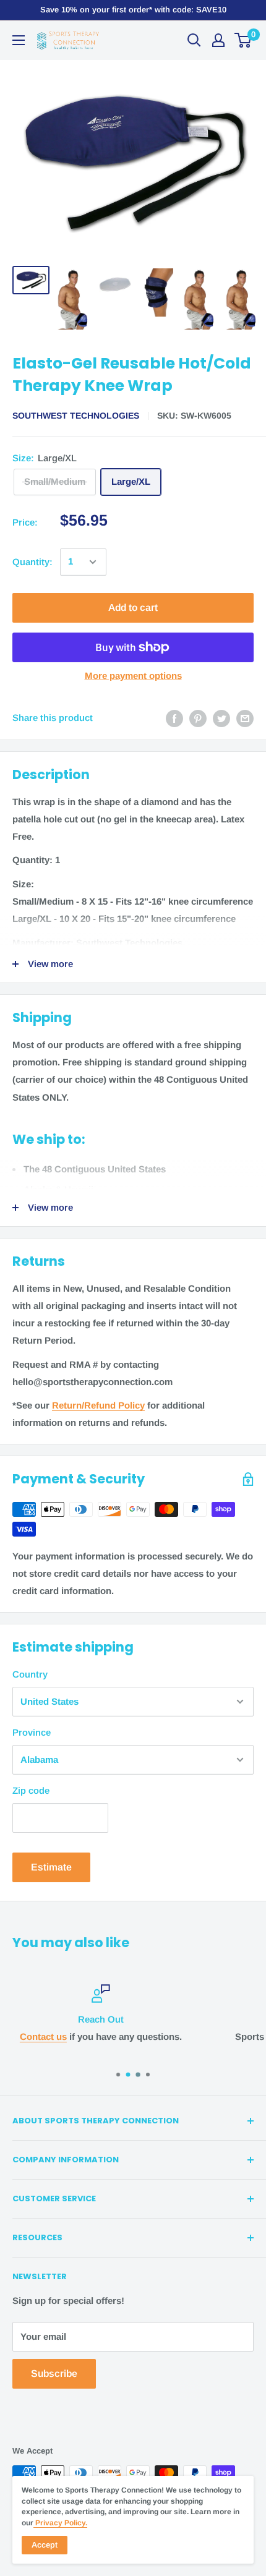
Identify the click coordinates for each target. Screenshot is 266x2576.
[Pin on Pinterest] (198, 718)
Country (30, 1674)
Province (32, 1732)
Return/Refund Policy (98, 1405)
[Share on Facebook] (174, 718)
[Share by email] (245, 718)
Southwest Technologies (76, 416)
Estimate (51, 1867)
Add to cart (133, 608)
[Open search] (194, 40)
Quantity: (32, 562)
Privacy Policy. (60, 2523)
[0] (243, 40)
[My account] (218, 40)
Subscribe (54, 2373)
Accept (45, 2545)
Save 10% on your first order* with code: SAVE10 (133, 10)
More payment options (133, 676)
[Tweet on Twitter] (221, 718)
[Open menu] (19, 40)
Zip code (31, 1790)
